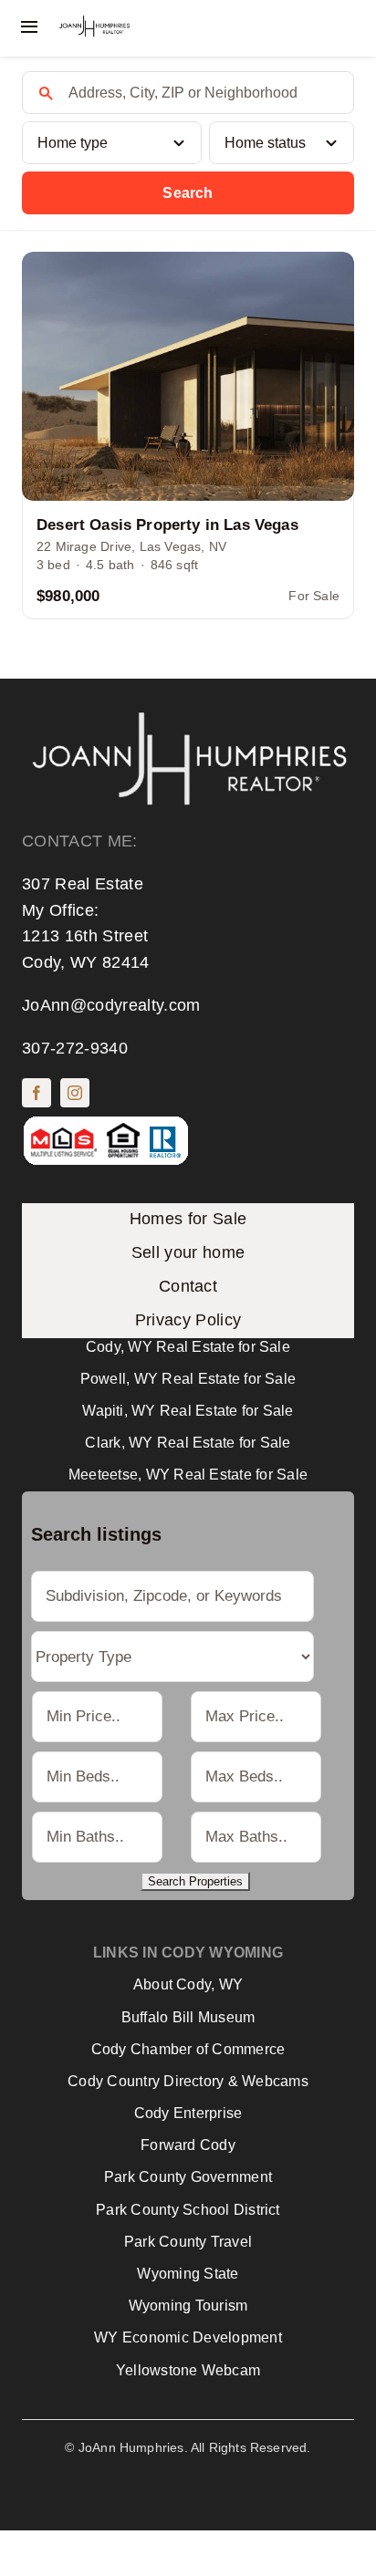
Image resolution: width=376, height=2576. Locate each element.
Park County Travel (188, 2242)
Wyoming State (188, 2274)
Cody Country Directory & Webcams (188, 2081)
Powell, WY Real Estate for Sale (188, 1379)
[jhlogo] (94, 23)
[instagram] (75, 1093)
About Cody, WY (188, 1984)
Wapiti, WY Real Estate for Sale (188, 1411)
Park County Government (188, 2177)
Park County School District (188, 2210)
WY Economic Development (188, 2337)
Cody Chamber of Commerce (188, 2049)
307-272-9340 (75, 1048)
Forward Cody (188, 2145)
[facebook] (37, 1093)
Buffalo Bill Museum (188, 2017)
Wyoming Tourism (188, 2306)
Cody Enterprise (188, 2113)
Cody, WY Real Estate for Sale (188, 1347)
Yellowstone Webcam (188, 2370)
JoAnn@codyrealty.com (111, 1005)
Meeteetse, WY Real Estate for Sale (188, 1475)
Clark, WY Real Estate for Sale (188, 1443)
